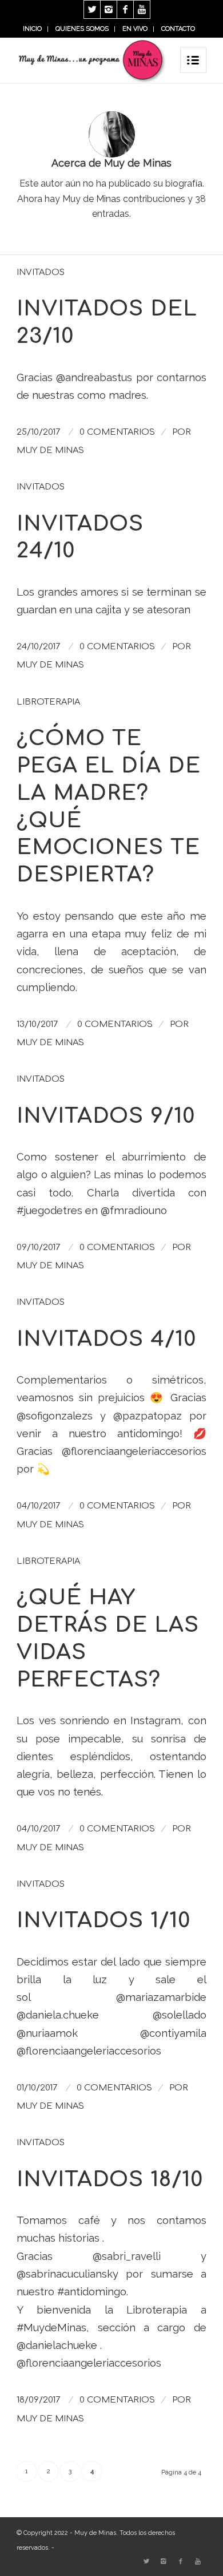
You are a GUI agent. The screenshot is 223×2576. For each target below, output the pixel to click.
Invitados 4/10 (106, 1339)
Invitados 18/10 (110, 2180)
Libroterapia (48, 702)
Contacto (178, 29)
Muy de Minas (50, 450)
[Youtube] (142, 9)
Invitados (41, 272)
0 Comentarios (117, 432)
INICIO (32, 29)
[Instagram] (109, 9)
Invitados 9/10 (106, 1116)
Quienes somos (82, 29)
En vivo (135, 29)
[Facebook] (125, 9)
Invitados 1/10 (103, 1921)
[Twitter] (92, 9)
